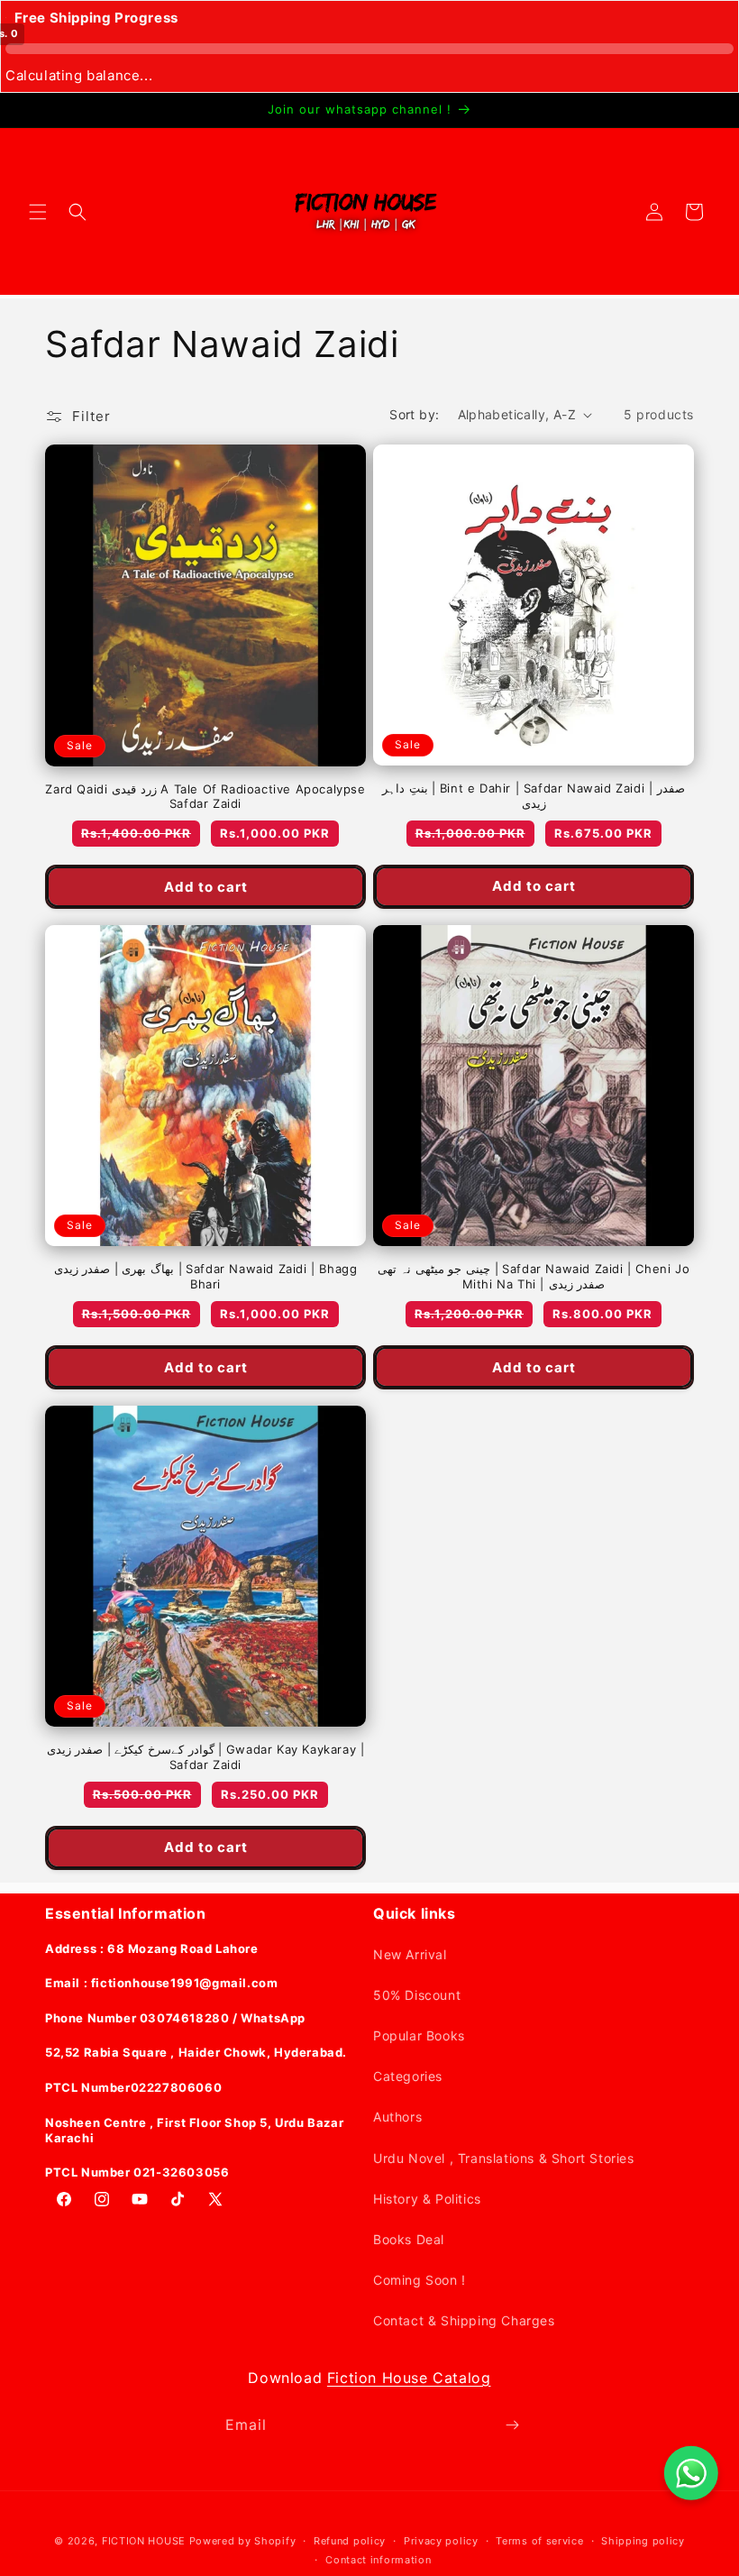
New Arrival (410, 1954)
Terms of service (539, 2541)
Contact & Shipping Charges (464, 2320)
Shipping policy (643, 2541)
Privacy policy (441, 2541)
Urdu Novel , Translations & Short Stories (504, 2158)
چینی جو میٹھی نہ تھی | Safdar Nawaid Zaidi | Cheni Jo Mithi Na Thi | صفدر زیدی (534, 1276)
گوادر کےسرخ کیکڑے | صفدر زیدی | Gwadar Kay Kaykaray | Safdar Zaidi (206, 1757)
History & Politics (427, 2199)
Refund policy (350, 2541)
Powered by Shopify (243, 2541)
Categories (408, 2076)
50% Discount (417, 1995)
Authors (397, 2117)
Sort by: (414, 414)
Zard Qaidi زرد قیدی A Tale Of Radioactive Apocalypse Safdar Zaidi (205, 797)
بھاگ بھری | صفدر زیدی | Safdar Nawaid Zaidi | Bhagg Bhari (206, 1276)
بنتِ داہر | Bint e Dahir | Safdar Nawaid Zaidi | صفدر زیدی (534, 796)
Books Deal (409, 2239)
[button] (38, 212)
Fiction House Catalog (409, 2378)
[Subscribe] (512, 2425)
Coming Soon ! (420, 2280)
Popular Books (419, 2035)
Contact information (378, 2560)
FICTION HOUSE (144, 2541)
